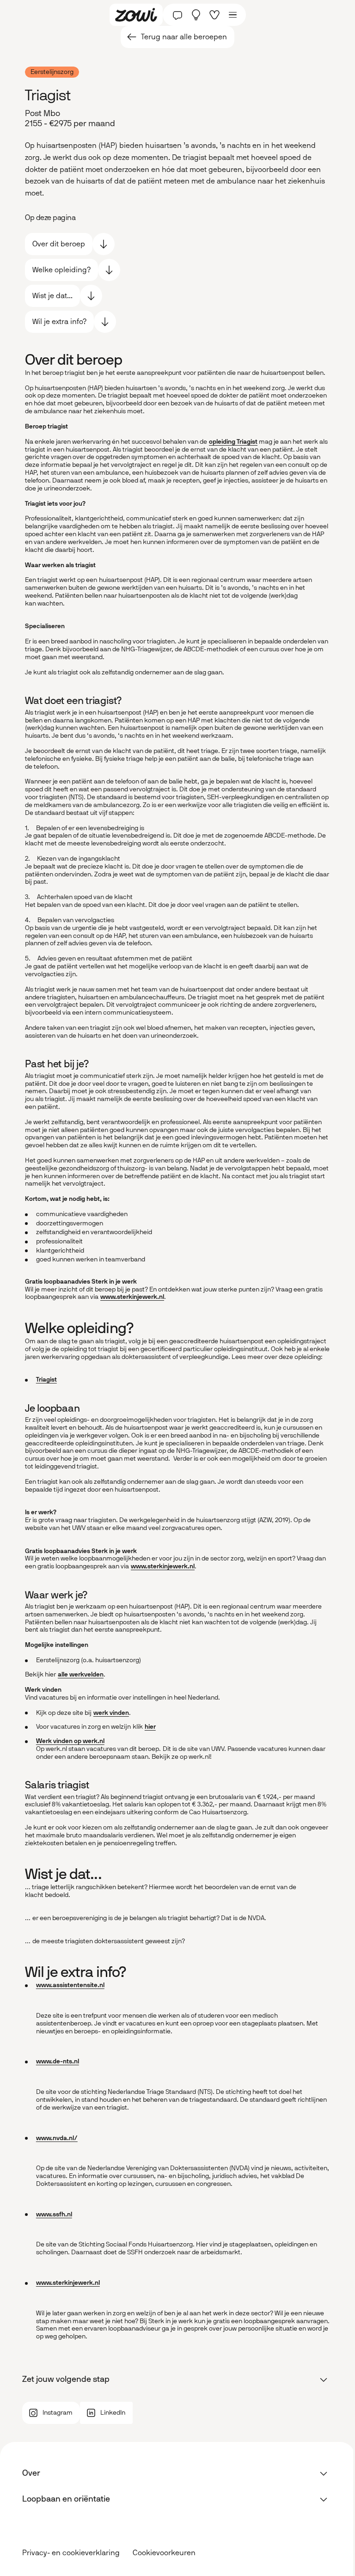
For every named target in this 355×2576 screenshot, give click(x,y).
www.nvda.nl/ (57, 2138)
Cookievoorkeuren (164, 2553)
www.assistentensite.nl (70, 1985)
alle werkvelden (81, 1674)
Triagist (46, 1380)
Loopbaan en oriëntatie (66, 2499)
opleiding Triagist (233, 442)
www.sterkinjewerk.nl (132, 1297)
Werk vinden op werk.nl (70, 1741)
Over (31, 2473)
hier (150, 1727)
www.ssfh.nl (54, 2214)
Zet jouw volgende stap (66, 2379)
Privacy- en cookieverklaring (71, 2553)
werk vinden (111, 1713)
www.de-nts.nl (58, 2061)
